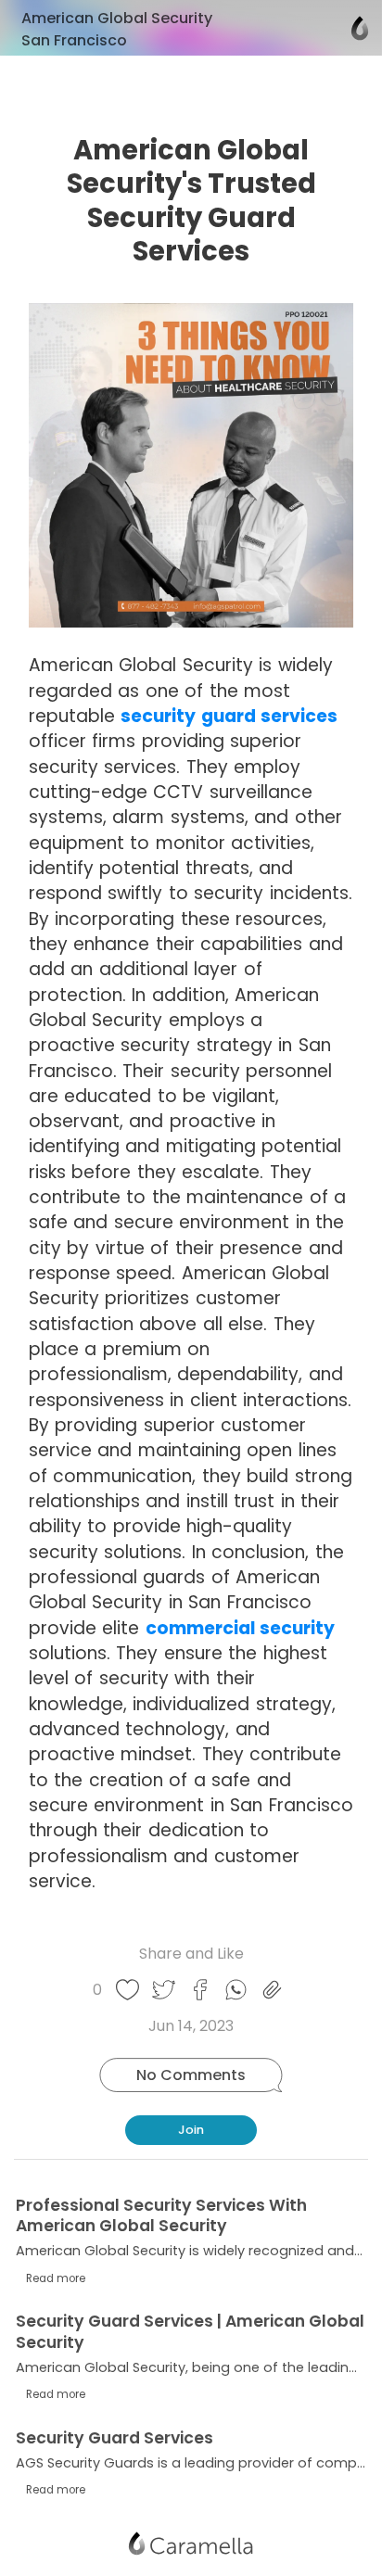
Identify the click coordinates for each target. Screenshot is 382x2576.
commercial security (240, 1628)
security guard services (229, 716)
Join (191, 2130)
